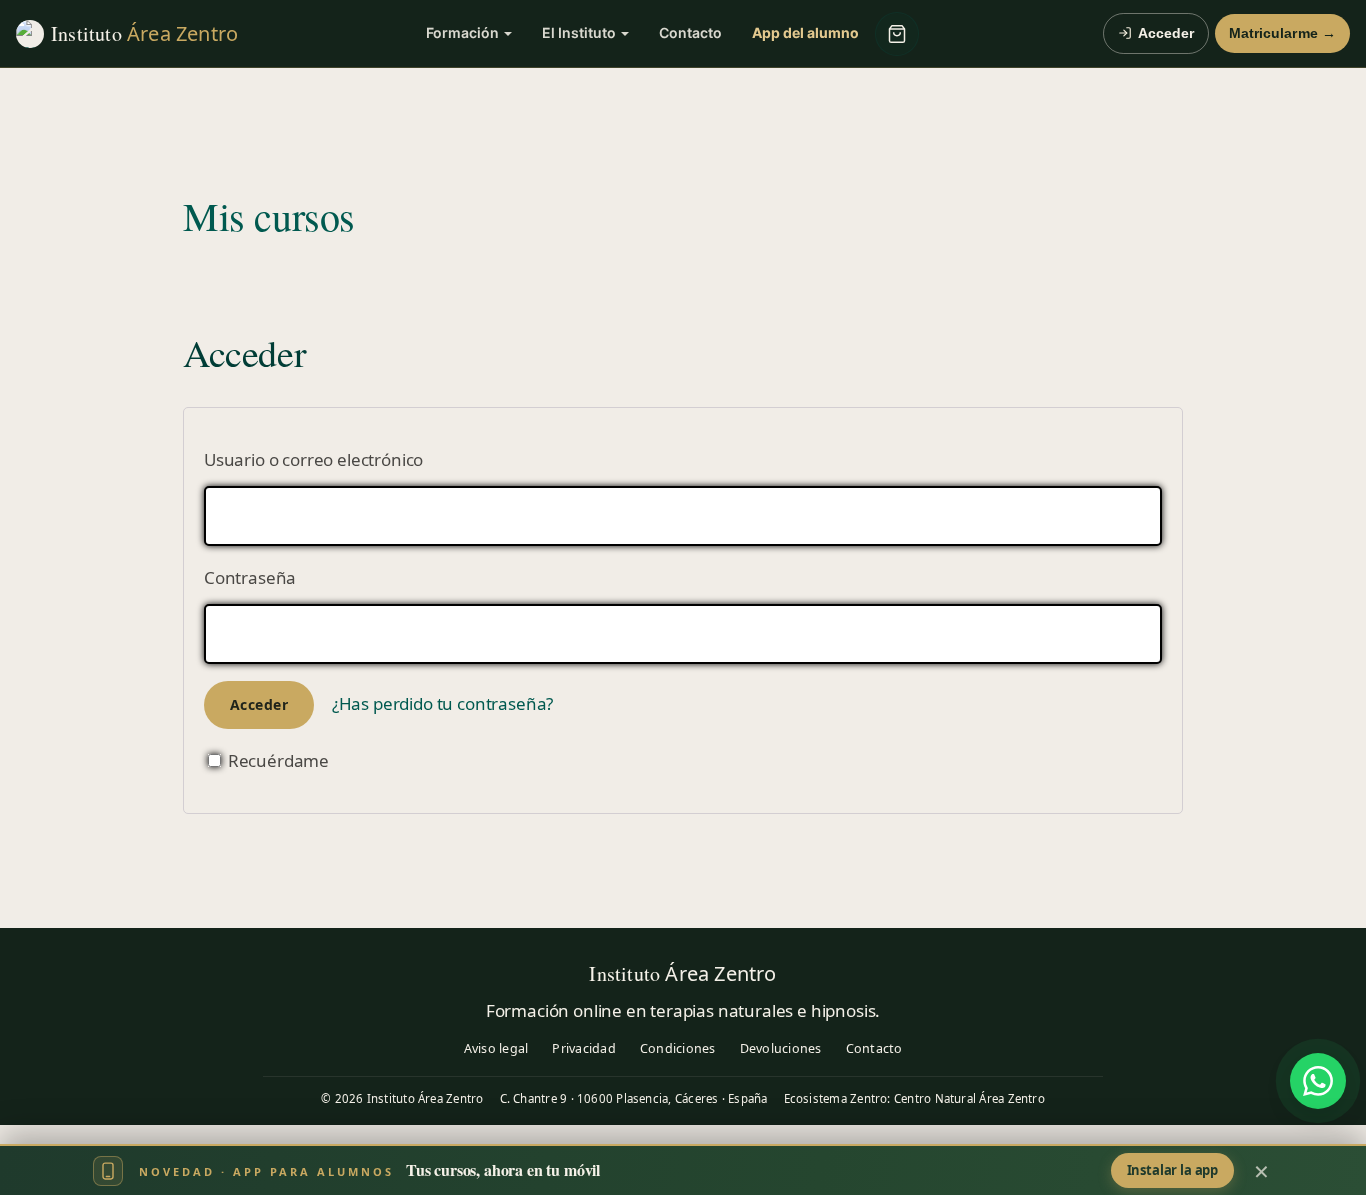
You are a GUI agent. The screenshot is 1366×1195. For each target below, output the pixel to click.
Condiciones (678, 1048)
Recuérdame (276, 760)
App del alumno (805, 32)
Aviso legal (496, 1048)
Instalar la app (1172, 1170)
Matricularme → (1282, 33)
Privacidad (584, 1048)
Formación (462, 32)
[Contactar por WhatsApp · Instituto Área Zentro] (1318, 1081)
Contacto (690, 32)
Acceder (1166, 33)
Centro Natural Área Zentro (969, 1098)
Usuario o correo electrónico (313, 459)
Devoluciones (781, 1048)
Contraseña (250, 577)
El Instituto (579, 32)
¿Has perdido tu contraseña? (442, 703)
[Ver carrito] (897, 34)
